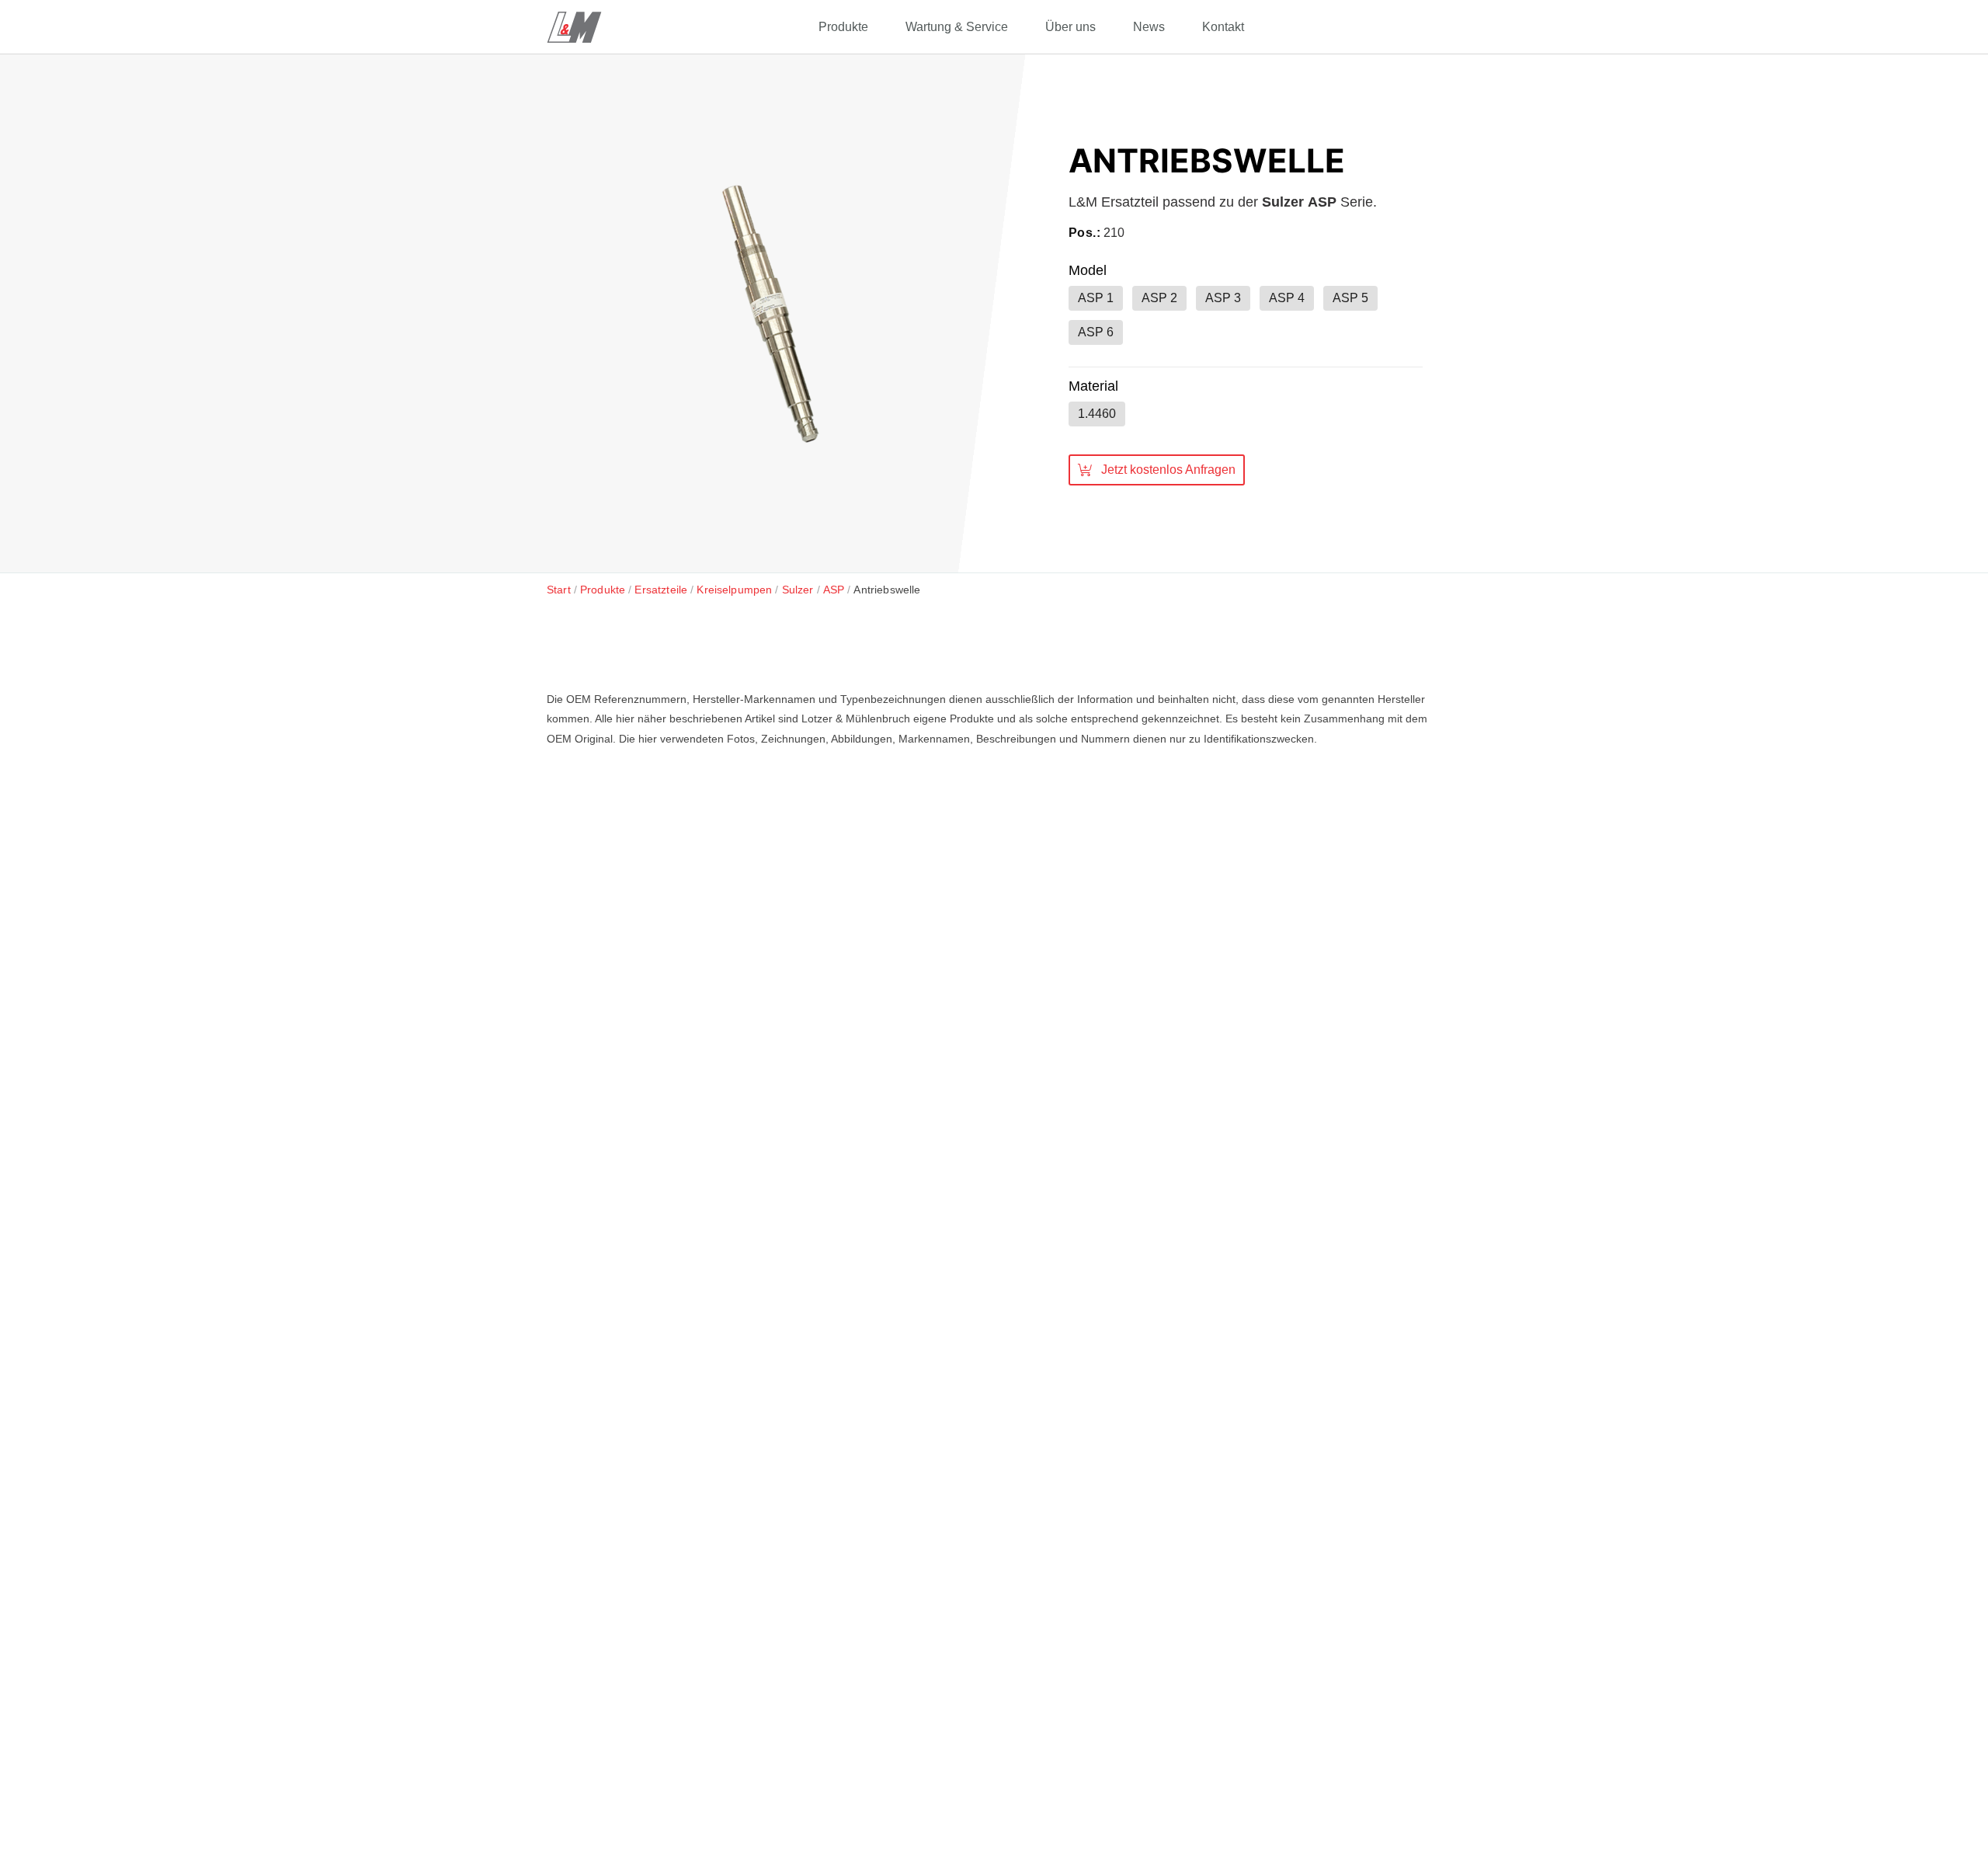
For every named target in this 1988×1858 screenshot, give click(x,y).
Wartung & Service (957, 27)
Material (1093, 386)
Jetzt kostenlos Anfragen (1168, 470)
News (1149, 27)
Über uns (1070, 27)
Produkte (843, 27)
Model (1088, 270)
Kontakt (1223, 27)
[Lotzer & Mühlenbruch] (574, 27)
